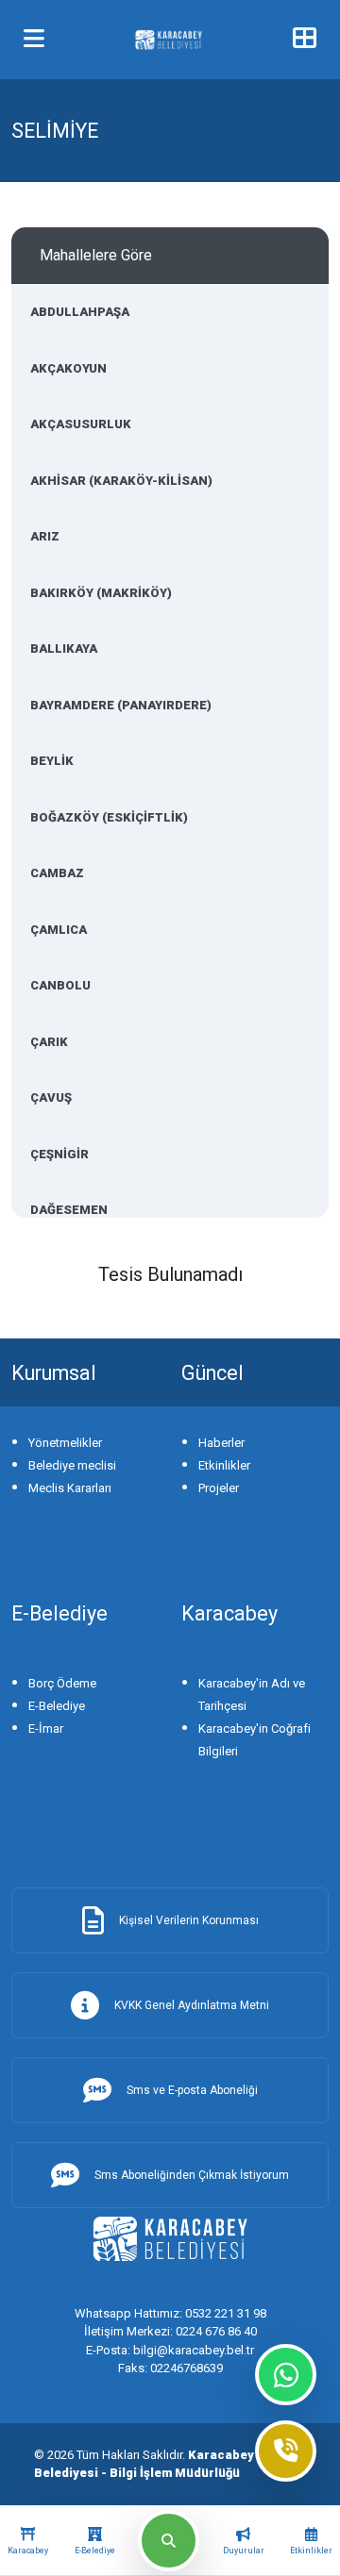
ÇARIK (49, 1042)
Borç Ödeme (62, 1683)
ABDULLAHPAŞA (80, 312)
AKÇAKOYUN (68, 368)
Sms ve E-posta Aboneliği (192, 2090)
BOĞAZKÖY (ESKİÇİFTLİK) (109, 817)
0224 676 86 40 (170, 2331)
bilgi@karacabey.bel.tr (170, 2350)
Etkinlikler (224, 1465)
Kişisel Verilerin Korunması (189, 1920)
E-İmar (46, 1728)
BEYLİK (52, 761)
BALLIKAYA (64, 648)
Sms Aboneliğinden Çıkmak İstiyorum (192, 2175)
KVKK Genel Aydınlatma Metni (192, 2005)
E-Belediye (57, 1706)
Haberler (221, 1443)
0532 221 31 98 (170, 2313)
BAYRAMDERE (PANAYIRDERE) (121, 705)
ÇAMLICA (59, 930)
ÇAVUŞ (51, 1097)
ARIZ (45, 536)
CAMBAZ (57, 873)
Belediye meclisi (72, 1465)
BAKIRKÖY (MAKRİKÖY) (101, 593)
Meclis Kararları (70, 1488)
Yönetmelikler (65, 1443)
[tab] (28, 2541)
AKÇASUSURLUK (81, 424)
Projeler (219, 1488)
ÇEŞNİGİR (59, 1154)
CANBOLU (60, 985)
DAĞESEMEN (69, 1210)
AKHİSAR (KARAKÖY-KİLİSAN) (121, 481)
